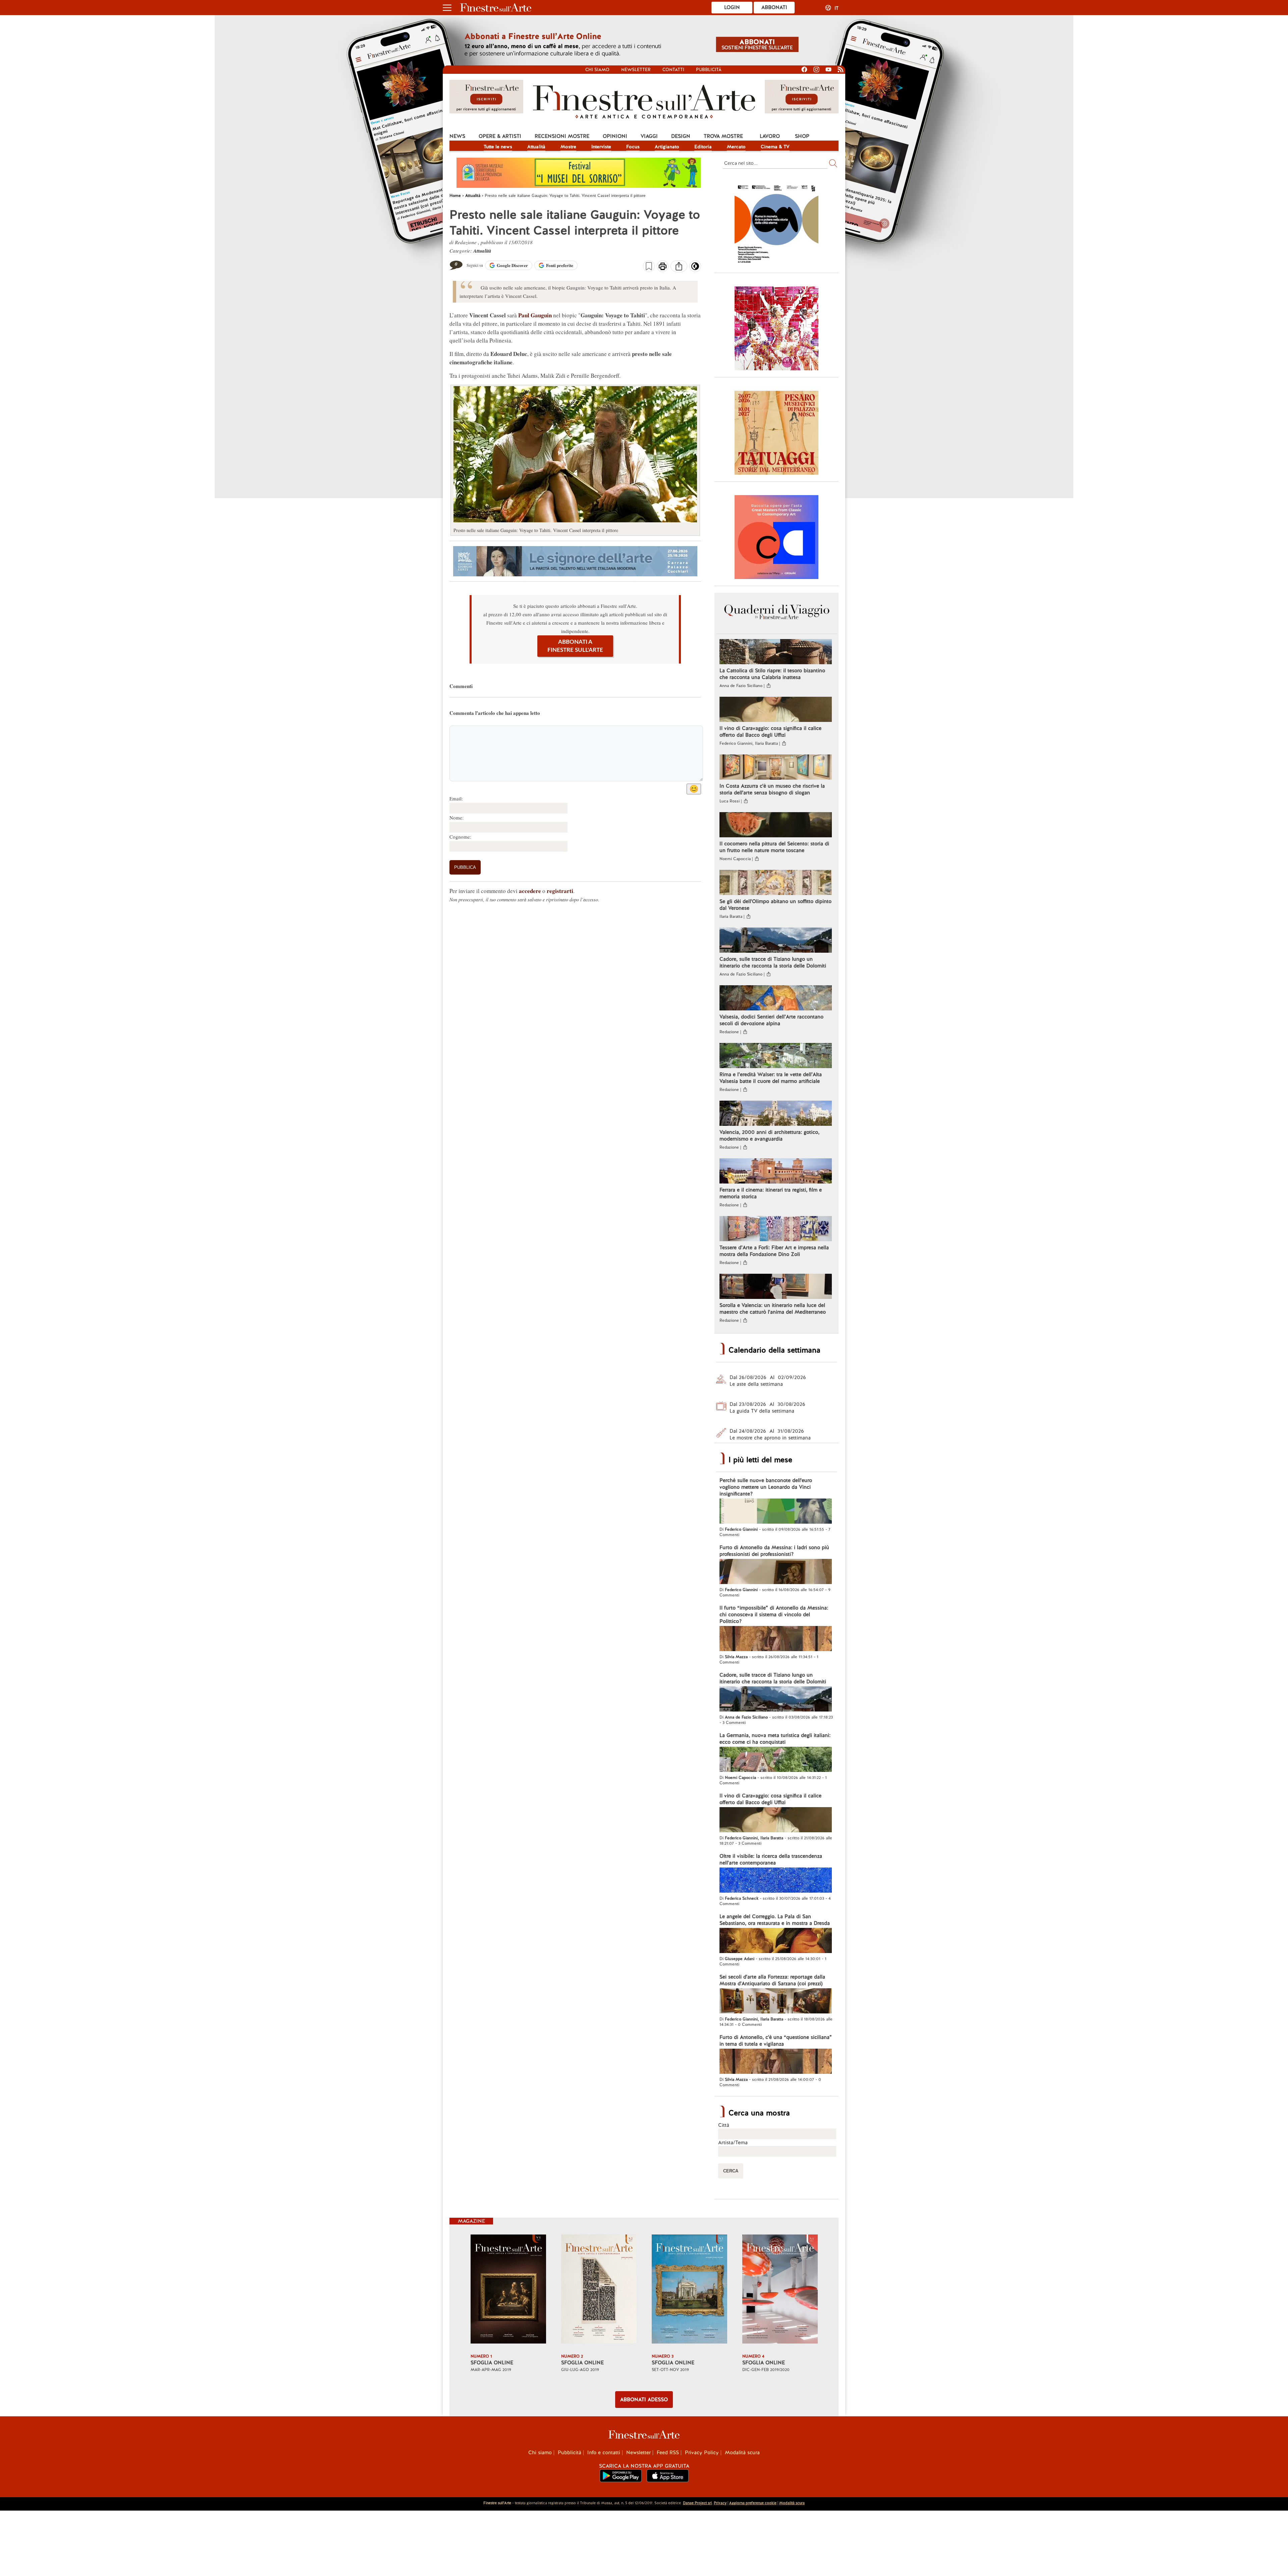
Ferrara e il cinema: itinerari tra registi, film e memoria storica (771, 1193)
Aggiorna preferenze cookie (753, 2503)
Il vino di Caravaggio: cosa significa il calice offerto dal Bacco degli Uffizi (770, 732)
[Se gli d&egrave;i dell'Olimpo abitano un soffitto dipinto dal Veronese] (776, 883)
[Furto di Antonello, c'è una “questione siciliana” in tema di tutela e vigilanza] (776, 2062)
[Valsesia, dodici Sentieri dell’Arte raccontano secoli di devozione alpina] (776, 999)
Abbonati (774, 7)
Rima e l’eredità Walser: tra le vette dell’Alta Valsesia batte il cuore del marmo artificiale (771, 1078)
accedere (530, 891)
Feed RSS (668, 2453)
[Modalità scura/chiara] (695, 268)
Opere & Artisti (500, 136)
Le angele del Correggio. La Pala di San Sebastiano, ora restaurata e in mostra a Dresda (775, 1920)
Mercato (736, 147)
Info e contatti (604, 2453)
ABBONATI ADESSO (644, 2400)
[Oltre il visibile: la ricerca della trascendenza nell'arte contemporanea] (776, 1881)
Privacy (720, 2503)
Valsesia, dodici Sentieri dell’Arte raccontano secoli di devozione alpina (771, 1020)
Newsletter (636, 70)
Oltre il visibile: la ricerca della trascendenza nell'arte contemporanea (771, 1859)
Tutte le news (498, 147)
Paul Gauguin (535, 315)
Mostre (568, 147)
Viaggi (649, 136)
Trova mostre (723, 136)
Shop (802, 136)
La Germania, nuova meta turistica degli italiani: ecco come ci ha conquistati (775, 1739)
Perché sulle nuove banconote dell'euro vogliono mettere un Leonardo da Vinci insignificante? (766, 1487)
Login (732, 7)
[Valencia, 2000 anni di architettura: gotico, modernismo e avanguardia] (776, 1114)
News (457, 136)
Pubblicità (709, 70)
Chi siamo (597, 70)
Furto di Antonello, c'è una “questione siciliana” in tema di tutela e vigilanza (776, 2041)
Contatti (673, 70)
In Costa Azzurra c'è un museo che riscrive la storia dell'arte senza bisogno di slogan (772, 789)
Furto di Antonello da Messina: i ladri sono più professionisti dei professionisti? (774, 1551)
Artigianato (667, 147)
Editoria (703, 147)
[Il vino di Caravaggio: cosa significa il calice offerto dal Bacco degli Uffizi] (776, 710)
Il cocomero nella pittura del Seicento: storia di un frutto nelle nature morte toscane (774, 847)
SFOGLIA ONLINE (492, 2363)
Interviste (601, 147)
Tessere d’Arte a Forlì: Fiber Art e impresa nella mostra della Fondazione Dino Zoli (774, 1251)
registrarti (560, 891)
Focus (633, 147)
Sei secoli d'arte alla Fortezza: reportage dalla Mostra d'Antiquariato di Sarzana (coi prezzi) (772, 1980)
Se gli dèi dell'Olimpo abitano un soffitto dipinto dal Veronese (775, 905)
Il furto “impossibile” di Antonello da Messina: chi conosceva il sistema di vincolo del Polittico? (774, 1615)
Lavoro (770, 136)
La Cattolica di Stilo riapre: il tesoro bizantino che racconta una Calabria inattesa (772, 674)
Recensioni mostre (562, 136)
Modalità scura (742, 2453)
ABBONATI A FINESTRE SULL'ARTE (575, 646)
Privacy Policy (702, 2453)
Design (681, 136)
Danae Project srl (697, 2503)
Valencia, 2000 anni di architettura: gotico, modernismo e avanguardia (769, 1136)
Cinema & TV (775, 147)
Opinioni (615, 136)
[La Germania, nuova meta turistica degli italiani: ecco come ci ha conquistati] (776, 1760)
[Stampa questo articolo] (663, 267)
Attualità (536, 147)
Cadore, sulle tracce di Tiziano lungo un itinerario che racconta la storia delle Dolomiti (773, 962)
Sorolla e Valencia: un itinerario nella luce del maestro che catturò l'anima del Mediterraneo (773, 1309)
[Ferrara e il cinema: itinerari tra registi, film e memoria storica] (776, 1172)
